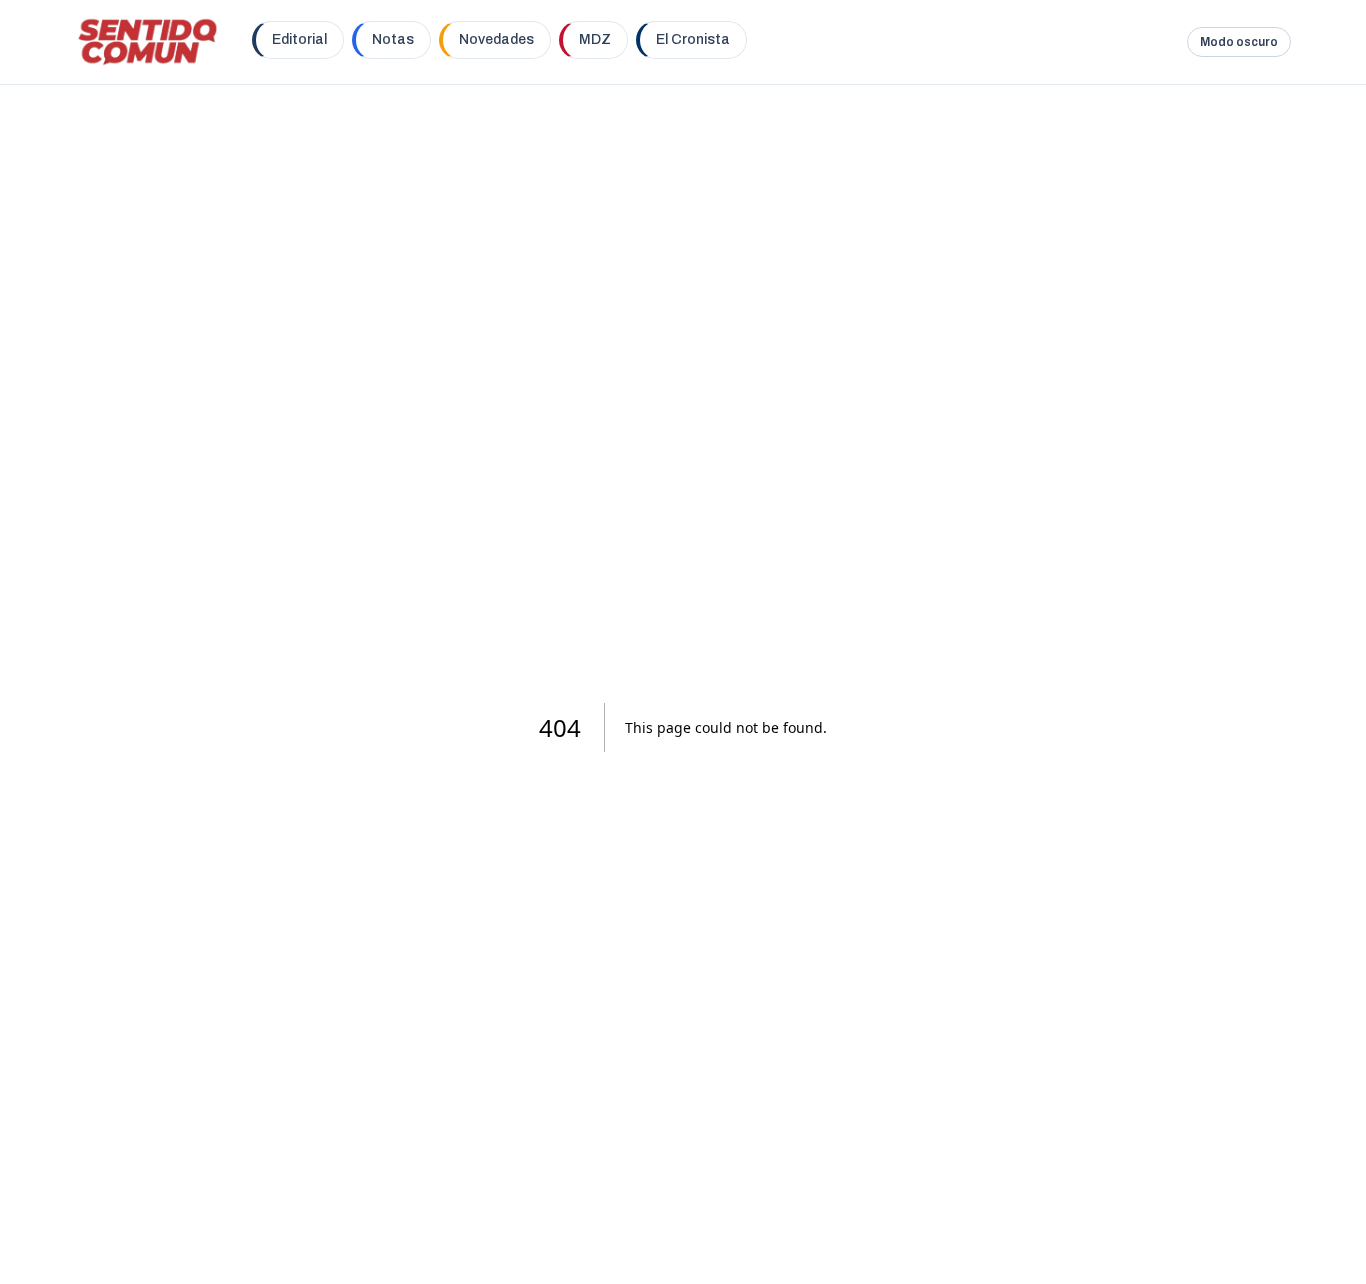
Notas (393, 39)
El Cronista (693, 39)
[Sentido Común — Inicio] (147, 42)
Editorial (299, 39)
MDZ (595, 39)
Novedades (496, 39)
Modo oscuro (1239, 42)
